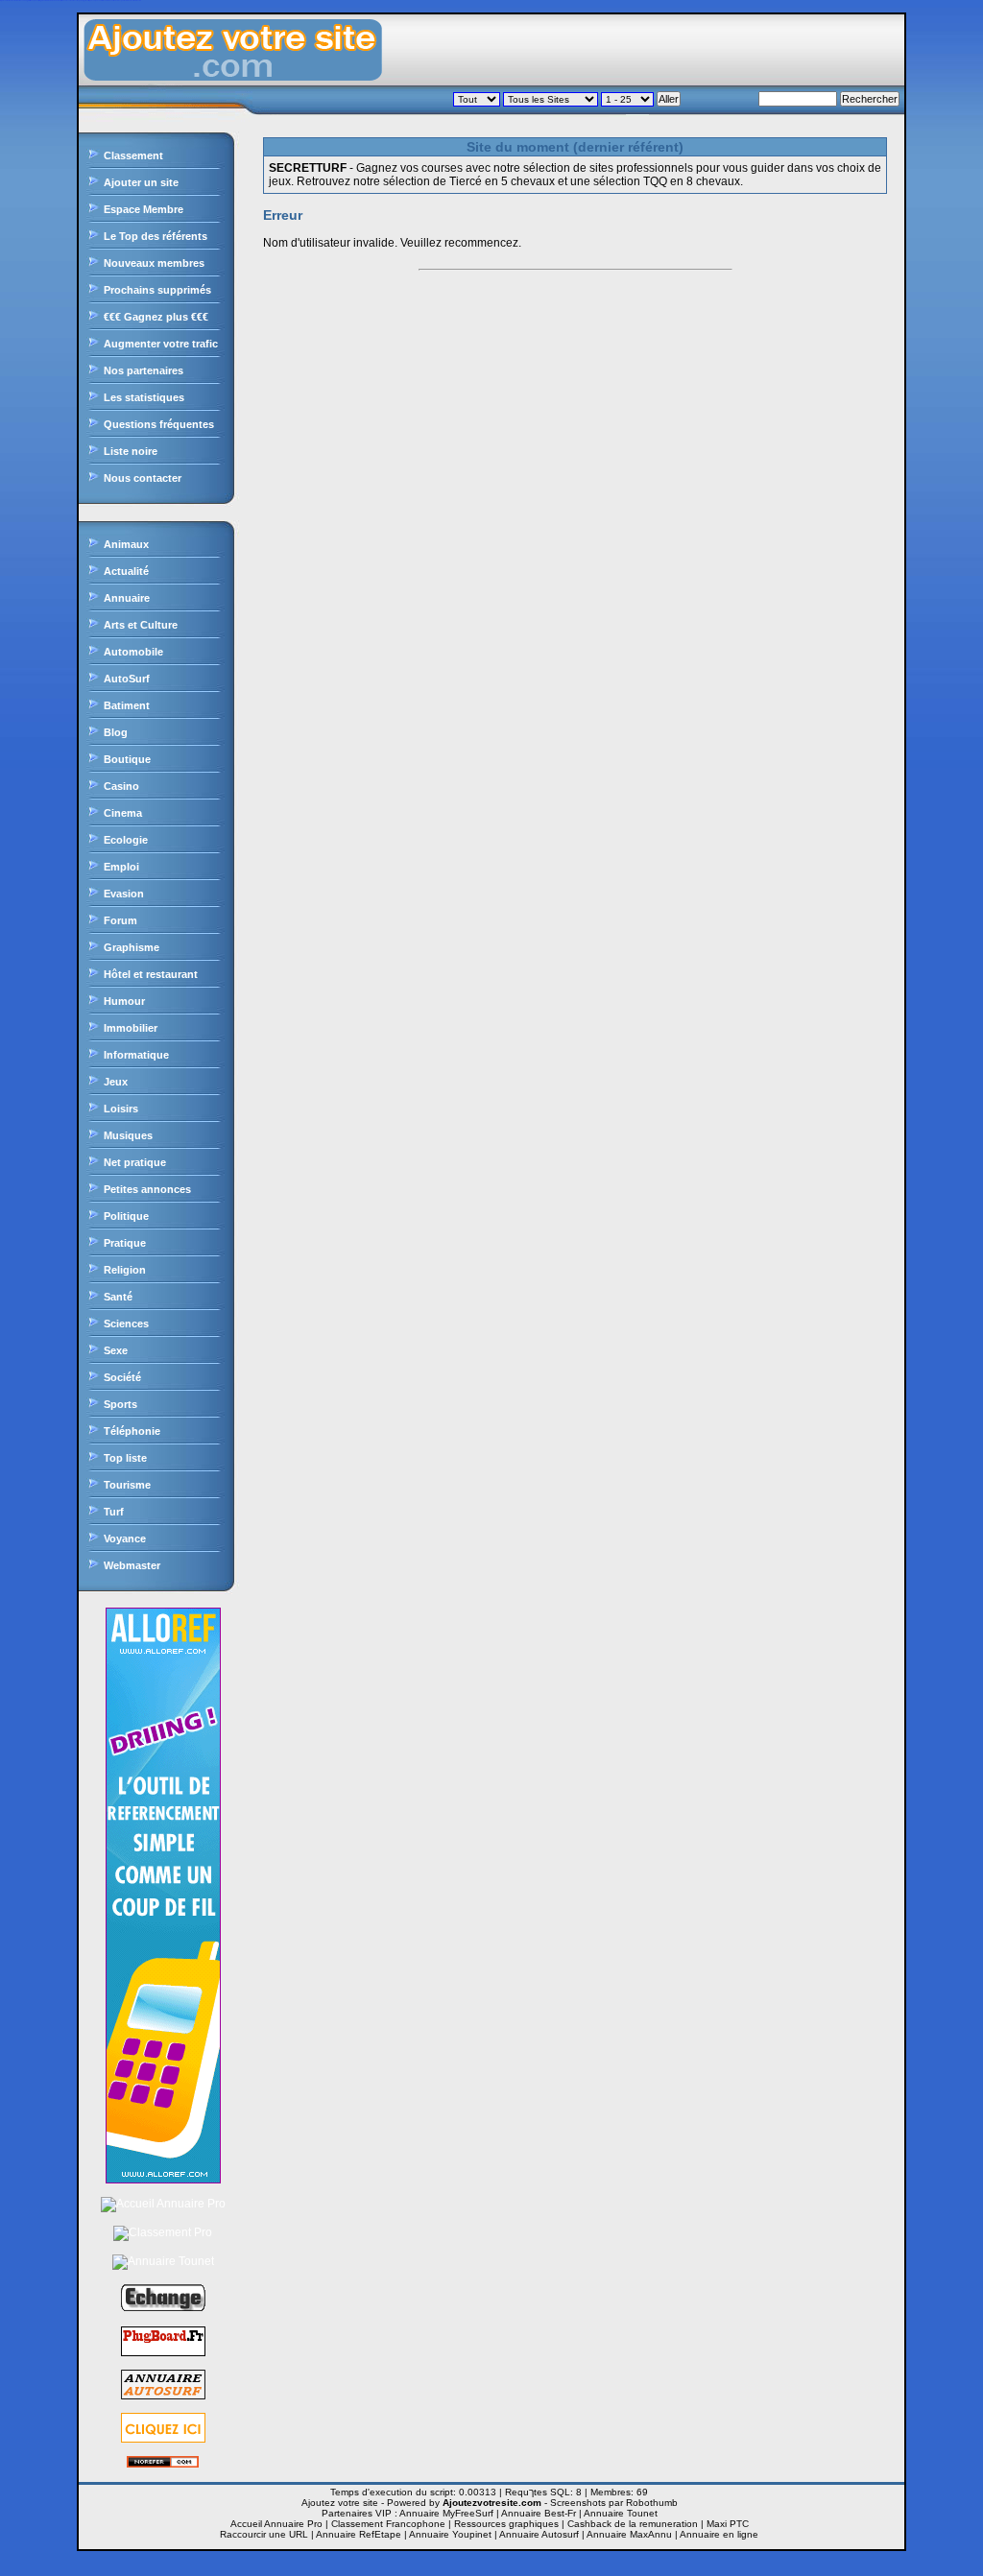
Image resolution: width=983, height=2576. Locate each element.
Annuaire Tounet (621, 2513)
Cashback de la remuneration (633, 2524)
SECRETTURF (308, 168)
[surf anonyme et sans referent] (163, 2464)
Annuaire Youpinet (450, 2534)
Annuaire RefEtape (359, 2534)
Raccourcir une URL (264, 2534)
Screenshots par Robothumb (614, 2503)
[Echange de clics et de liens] (163, 2309)
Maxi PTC (728, 2524)
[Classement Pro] (163, 2232)
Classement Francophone (388, 2524)
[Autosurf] (163, 2439)
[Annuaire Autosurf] (163, 2396)
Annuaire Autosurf (539, 2534)
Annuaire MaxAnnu (629, 2534)
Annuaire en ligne (719, 2534)
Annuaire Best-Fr (539, 2513)
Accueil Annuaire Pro (276, 2524)
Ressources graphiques (506, 2524)
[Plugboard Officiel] (163, 2352)
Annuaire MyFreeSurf (446, 2513)
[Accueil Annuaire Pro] (163, 2204)
